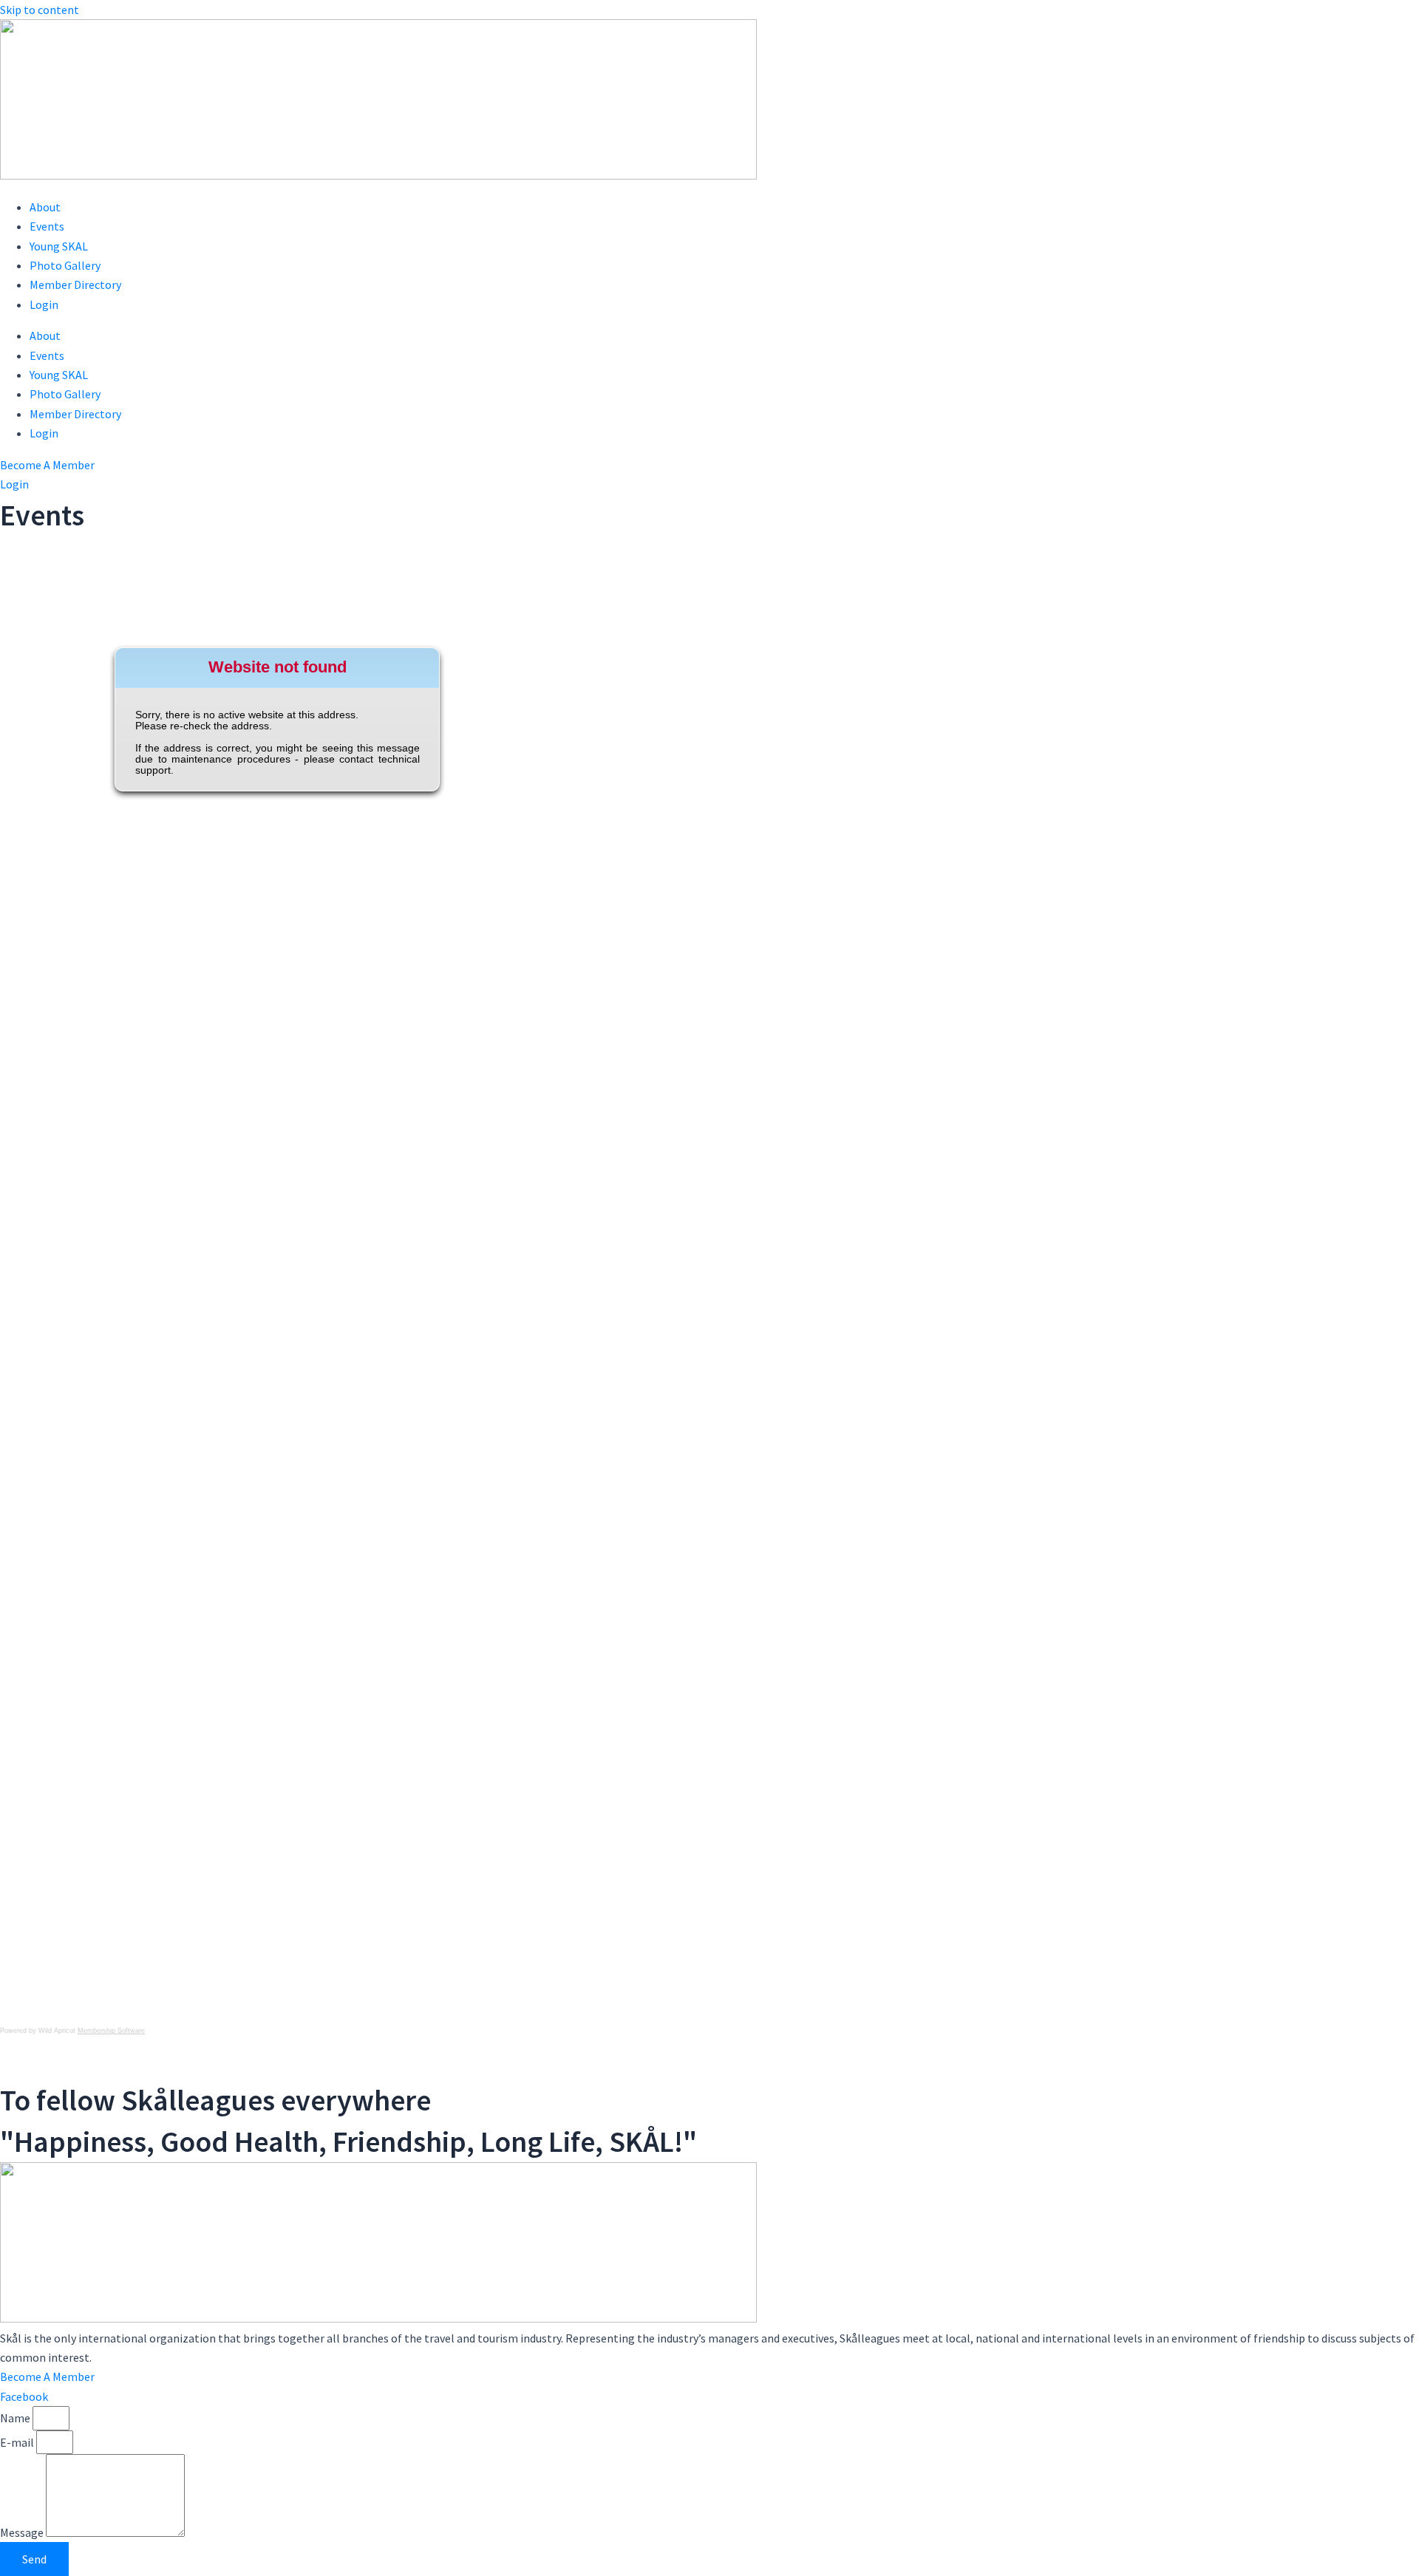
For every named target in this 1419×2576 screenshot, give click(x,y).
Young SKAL (59, 246)
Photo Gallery (65, 265)
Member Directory (75, 284)
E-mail (18, 2442)
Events (47, 226)
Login (44, 304)
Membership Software (111, 2031)
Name (16, 2418)
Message (23, 2532)
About (45, 207)
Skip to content (40, 10)
